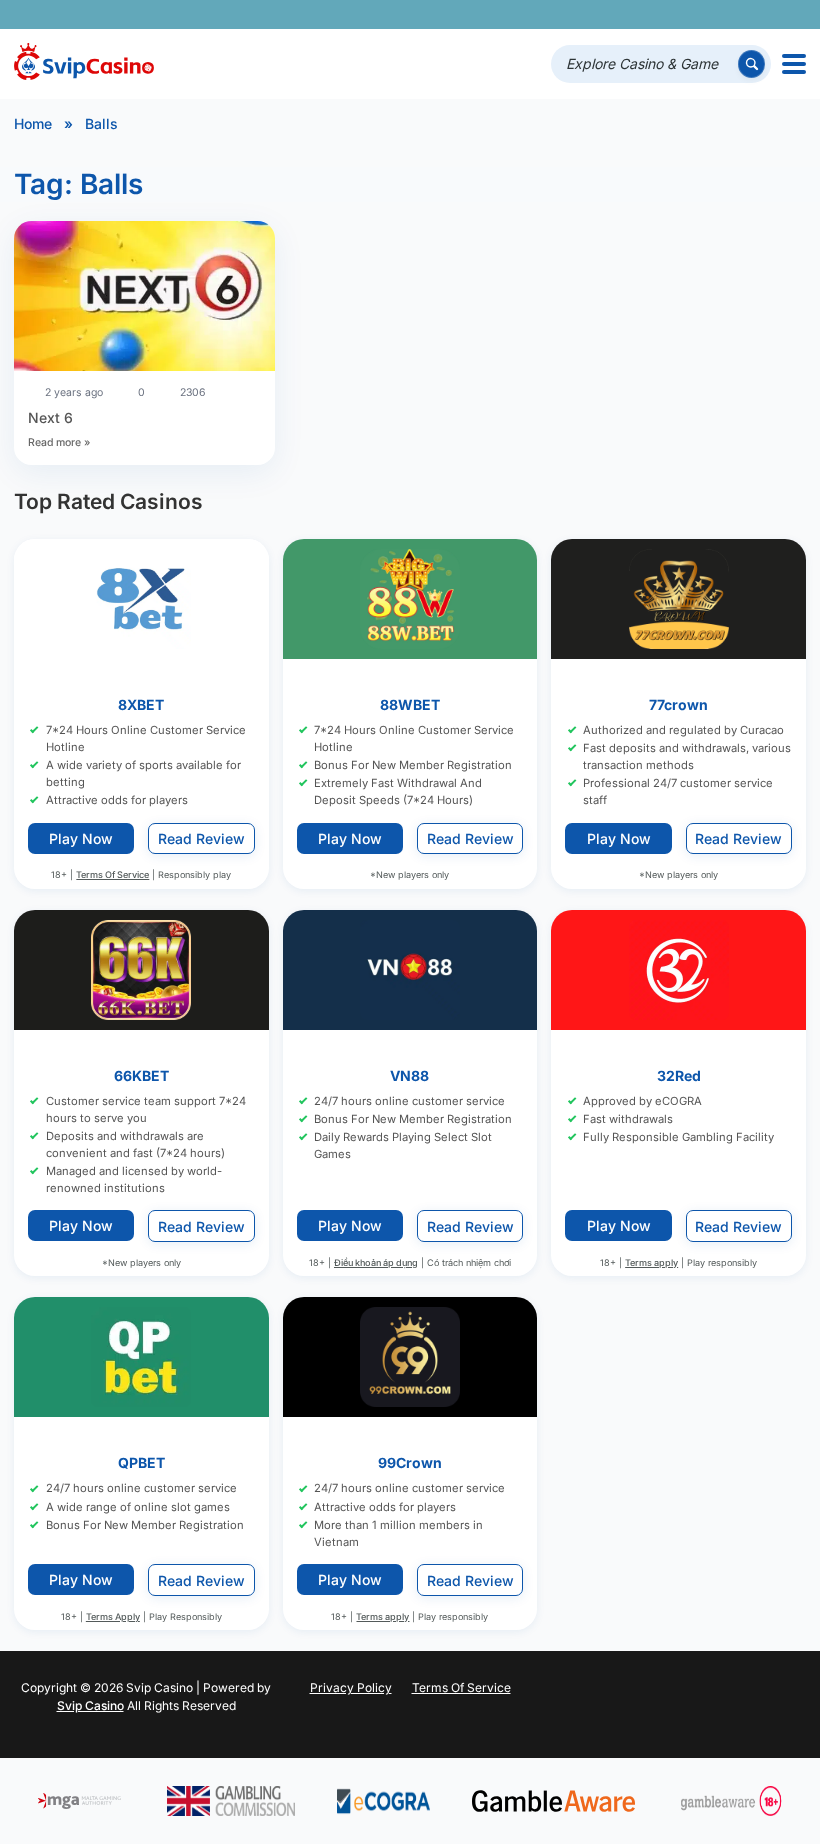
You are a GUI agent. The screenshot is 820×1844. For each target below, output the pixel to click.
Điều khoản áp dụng (376, 1261)
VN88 (409, 1074)
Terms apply (651, 1261)
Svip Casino (90, 1705)
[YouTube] (674, 14)
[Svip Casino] (84, 64)
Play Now (81, 837)
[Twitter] (646, 14)
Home (33, 123)
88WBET (410, 704)
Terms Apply (113, 1615)
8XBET (141, 704)
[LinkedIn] (730, 14)
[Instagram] (702, 14)
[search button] (751, 63)
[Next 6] (144, 298)
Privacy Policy (351, 1687)
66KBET (141, 1074)
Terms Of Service (112, 874)
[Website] (786, 14)
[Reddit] (758, 14)
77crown (678, 704)
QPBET (141, 1462)
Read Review (201, 837)
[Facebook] (618, 14)
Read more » (59, 442)
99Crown (410, 1462)
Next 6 (50, 417)
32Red (679, 1074)
